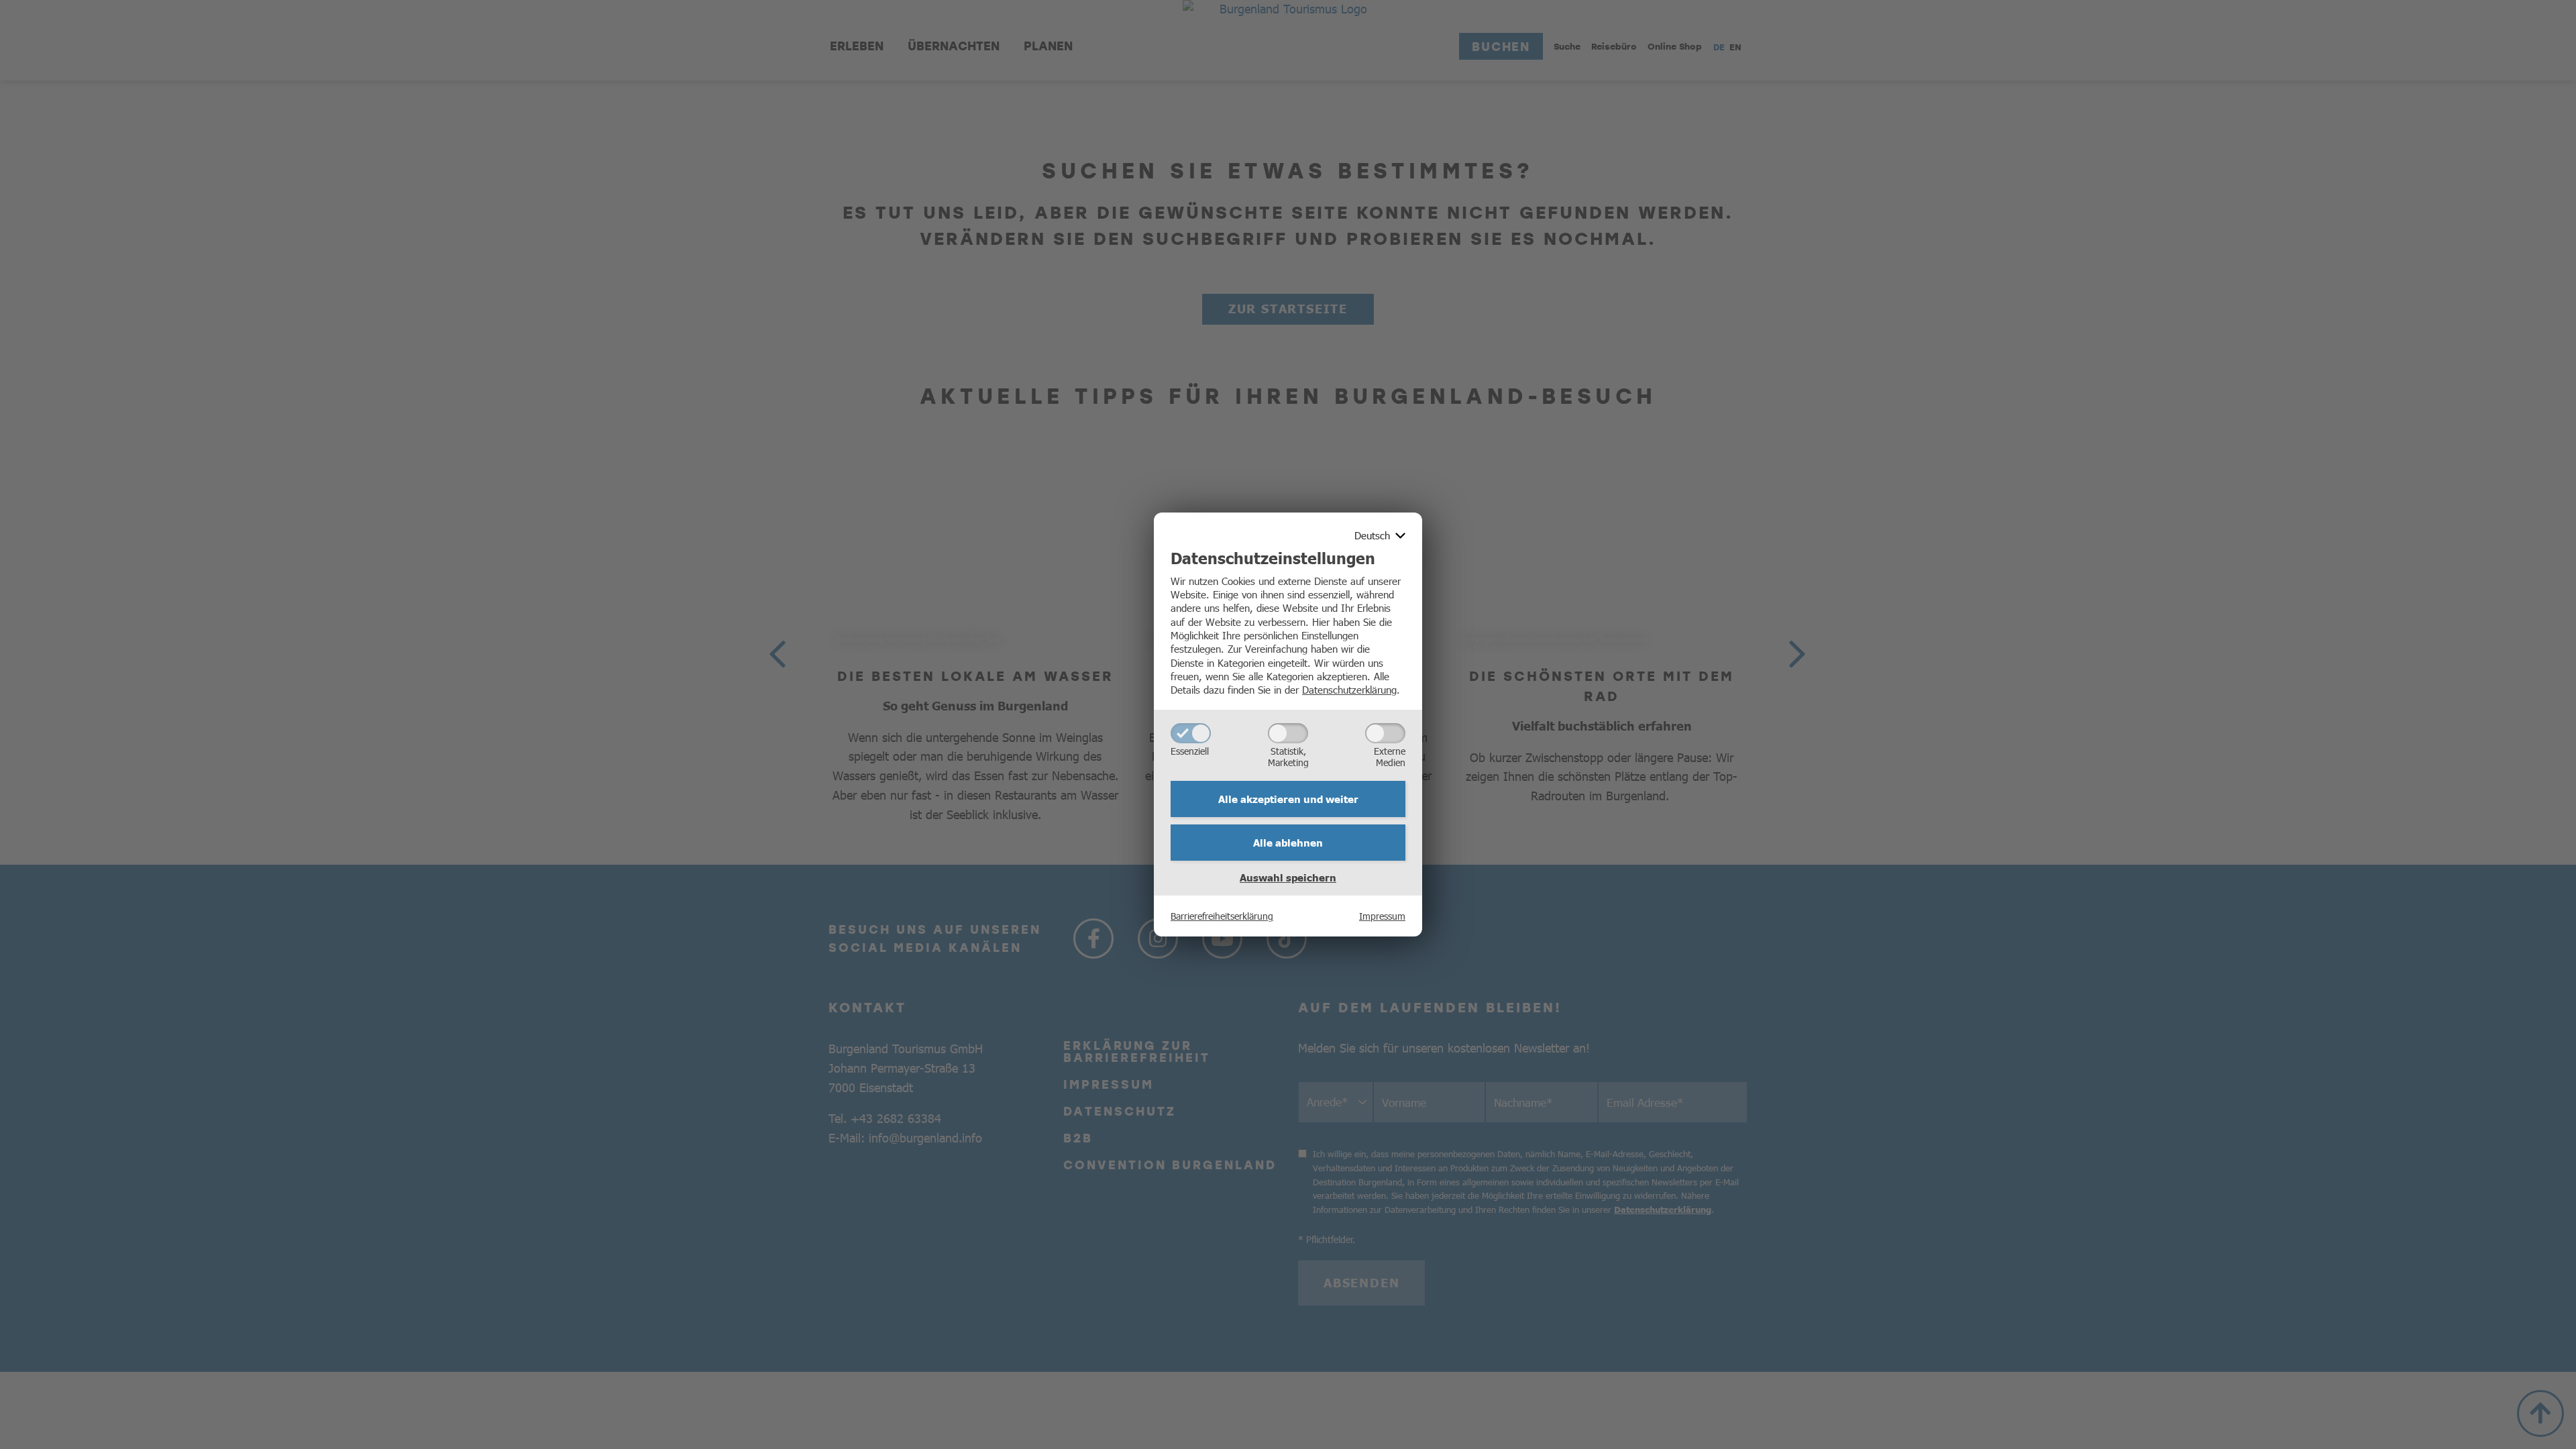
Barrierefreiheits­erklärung (1222, 916)
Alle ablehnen (1288, 843)
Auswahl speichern (1288, 877)
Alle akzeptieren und (1288, 799)
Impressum (1382, 916)
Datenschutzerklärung (1349, 689)
